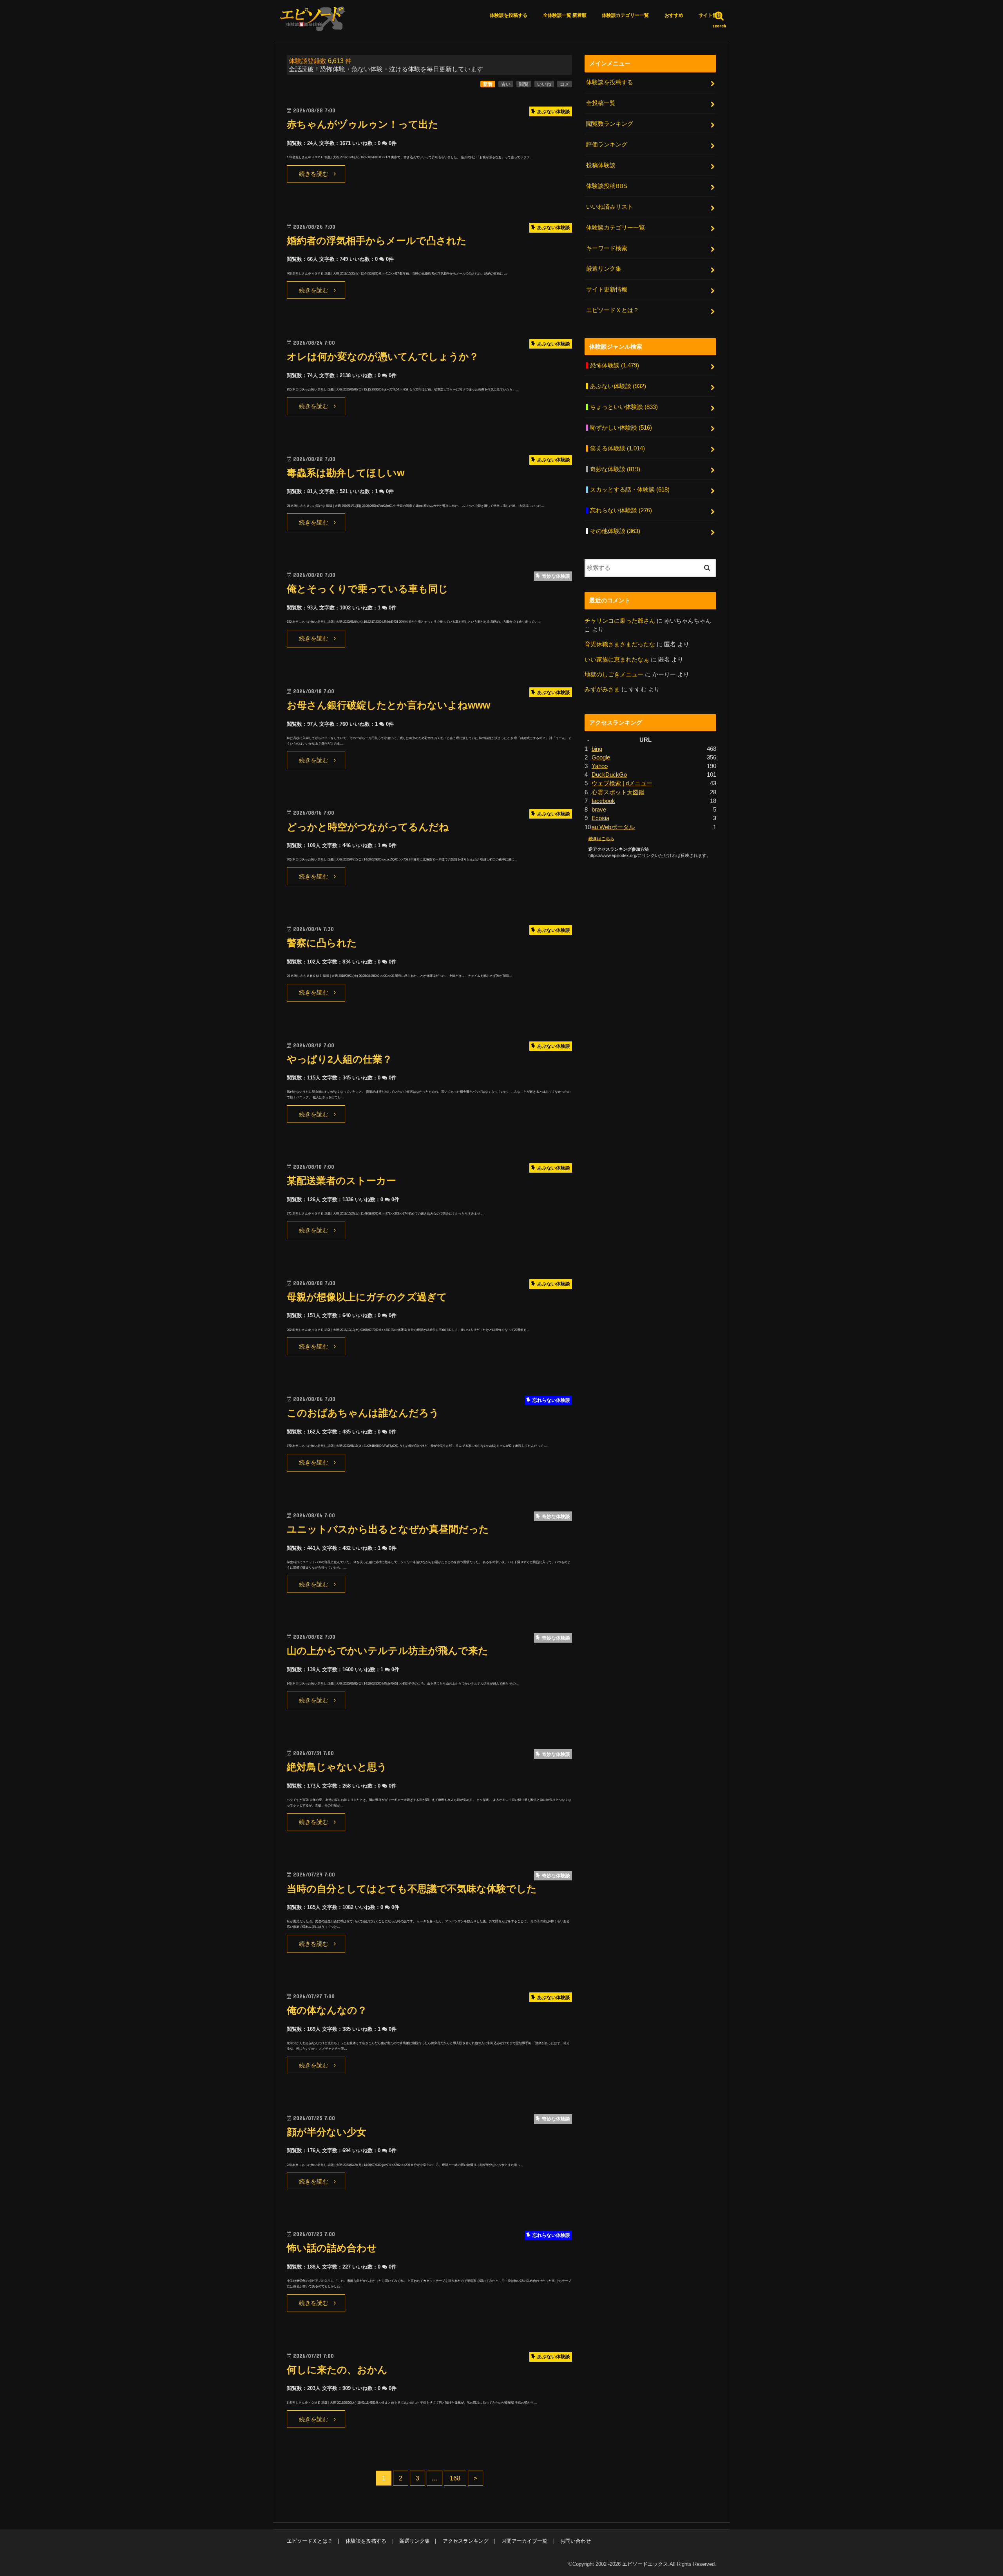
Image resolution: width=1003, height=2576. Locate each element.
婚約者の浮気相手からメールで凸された (377, 241)
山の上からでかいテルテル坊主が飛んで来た (387, 1651)
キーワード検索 (607, 248)
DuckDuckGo (609, 775)
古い (506, 84)
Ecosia (600, 818)
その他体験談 (615, 531)
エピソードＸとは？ (613, 310)
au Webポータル (613, 827)
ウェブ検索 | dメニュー (622, 783)
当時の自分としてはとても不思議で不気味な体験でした (412, 1889)
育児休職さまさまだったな (620, 644)
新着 (488, 84)
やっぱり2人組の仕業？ (339, 1059)
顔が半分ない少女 (327, 2132)
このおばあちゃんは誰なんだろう (363, 1413)
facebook (603, 801)
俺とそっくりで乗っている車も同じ (368, 589)
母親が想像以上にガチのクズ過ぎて (367, 1297)
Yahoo (600, 766)
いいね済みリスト (610, 207)
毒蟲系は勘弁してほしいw (346, 473)
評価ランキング (607, 145)
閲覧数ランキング (610, 124)
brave (599, 810)
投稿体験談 (601, 165)
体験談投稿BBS (607, 186)
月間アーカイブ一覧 (524, 2541)
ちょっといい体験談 (624, 407)
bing (597, 749)
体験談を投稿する (509, 15)
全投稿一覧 (601, 103)
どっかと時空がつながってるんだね (368, 827)
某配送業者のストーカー (341, 1181)
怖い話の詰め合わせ (332, 2248)
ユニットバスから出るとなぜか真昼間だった (388, 1529)
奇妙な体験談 (615, 469)
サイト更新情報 (607, 289)
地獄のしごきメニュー (614, 674)
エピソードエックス (645, 2564)
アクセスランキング (466, 2541)
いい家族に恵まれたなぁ (617, 660)
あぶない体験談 (618, 386)
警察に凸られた (322, 943)
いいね (544, 84)
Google (601, 757)
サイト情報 (710, 15)
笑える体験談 (617, 448)
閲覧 (524, 84)
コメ (565, 84)
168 (455, 2478)
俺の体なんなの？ (327, 2010)
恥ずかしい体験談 (621, 428)
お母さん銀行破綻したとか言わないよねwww (388, 705)
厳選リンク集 (604, 269)
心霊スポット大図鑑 (618, 792)
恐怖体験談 (615, 365)
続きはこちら (601, 839)
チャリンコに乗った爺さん (620, 621)
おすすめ (674, 15)
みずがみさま (602, 689)
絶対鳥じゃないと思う (337, 1767)
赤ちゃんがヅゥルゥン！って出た (363, 124)
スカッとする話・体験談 (630, 490)
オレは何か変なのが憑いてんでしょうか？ (383, 357)
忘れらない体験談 (621, 510)
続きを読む (314, 174)
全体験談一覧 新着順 (565, 15)
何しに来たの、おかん (337, 2370)
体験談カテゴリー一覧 (625, 15)
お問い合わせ (576, 2541)
